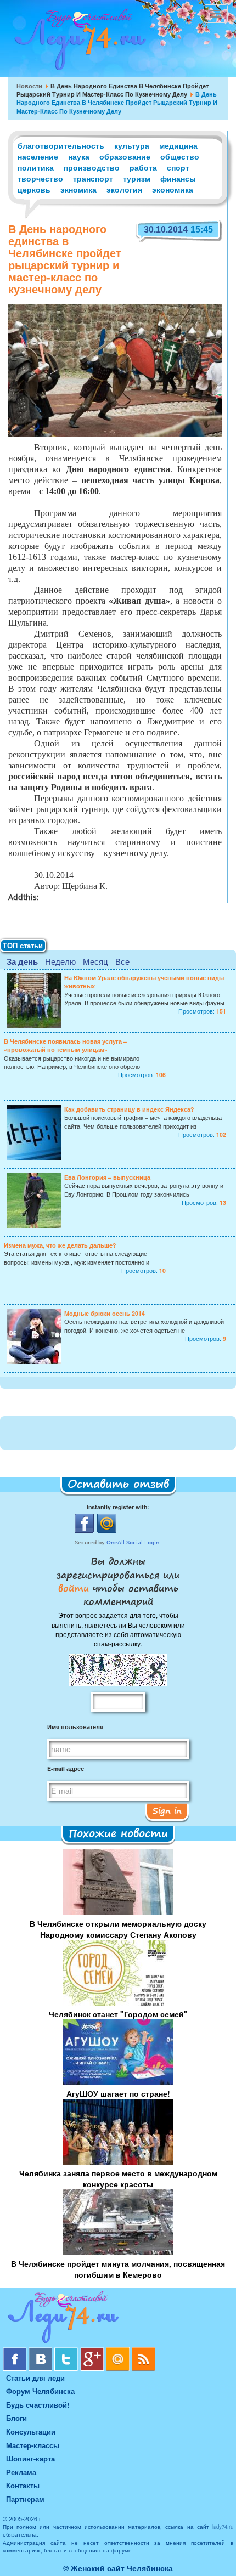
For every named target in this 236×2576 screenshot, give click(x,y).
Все (122, 961)
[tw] (67, 2351)
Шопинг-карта (30, 2458)
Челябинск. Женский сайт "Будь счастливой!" (78, 43)
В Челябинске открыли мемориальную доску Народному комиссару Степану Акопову (118, 1929)
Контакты (23, 2485)
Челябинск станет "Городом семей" (118, 2014)
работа (143, 167)
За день (22, 961)
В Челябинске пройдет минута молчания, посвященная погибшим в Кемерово (118, 2269)
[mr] (119, 2351)
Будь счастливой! (38, 2405)
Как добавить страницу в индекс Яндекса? (129, 1109)
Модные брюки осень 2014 (105, 1313)
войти (75, 1588)
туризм (137, 178)
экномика (78, 189)
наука (79, 156)
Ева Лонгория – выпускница (107, 1177)
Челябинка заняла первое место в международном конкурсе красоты (118, 2178)
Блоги (16, 2418)
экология (124, 189)
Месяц (95, 961)
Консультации (31, 2431)
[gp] (93, 2351)
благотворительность (61, 145)
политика (36, 167)
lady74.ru (223, 2527)
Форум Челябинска (40, 2391)
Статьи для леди (35, 2378)
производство (92, 167)
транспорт (93, 178)
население (38, 156)
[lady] (118, 2319)
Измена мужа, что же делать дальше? (60, 1245)
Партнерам (25, 2499)
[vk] (41, 2351)
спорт (178, 167)
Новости (29, 86)
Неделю (60, 961)
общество (180, 156)
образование (125, 156)
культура (132, 145)
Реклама (21, 2472)
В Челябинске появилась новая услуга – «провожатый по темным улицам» (65, 1045)
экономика (173, 189)
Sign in (167, 1810)
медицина (178, 145)
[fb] (16, 2351)
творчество (40, 178)
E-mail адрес (66, 1768)
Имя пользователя (75, 1727)
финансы (178, 178)
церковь (34, 189)
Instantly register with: (118, 1507)
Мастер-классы (33, 2445)
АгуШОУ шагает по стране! (118, 2093)
